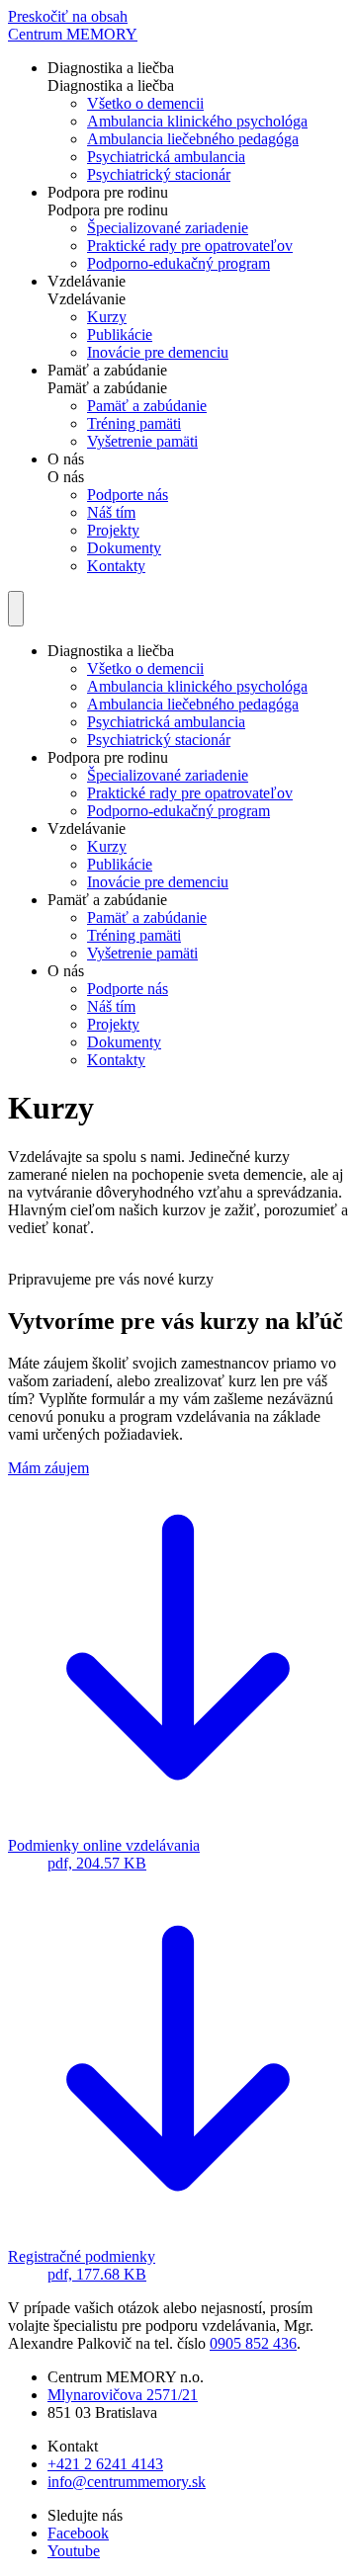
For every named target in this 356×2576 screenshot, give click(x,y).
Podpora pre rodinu (108, 192)
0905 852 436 (253, 2343)
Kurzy (107, 317)
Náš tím (111, 512)
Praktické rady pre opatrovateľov (190, 246)
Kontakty (116, 566)
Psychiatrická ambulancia (166, 157)
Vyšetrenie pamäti (142, 441)
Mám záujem (48, 1468)
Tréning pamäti (134, 423)
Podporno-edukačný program (178, 263)
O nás (66, 459)
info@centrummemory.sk (127, 2482)
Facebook (78, 2533)
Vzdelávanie (87, 281)
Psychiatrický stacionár (159, 174)
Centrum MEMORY (73, 34)
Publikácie (120, 334)
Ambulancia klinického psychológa (197, 121)
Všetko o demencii (145, 103)
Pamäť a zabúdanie (107, 370)
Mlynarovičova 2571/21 (123, 2395)
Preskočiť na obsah (68, 16)
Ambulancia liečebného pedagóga (193, 139)
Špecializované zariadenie (168, 228)
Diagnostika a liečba (111, 68)
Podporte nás (128, 495)
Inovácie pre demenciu (158, 352)
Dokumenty (124, 548)
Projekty (113, 530)
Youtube (74, 2551)
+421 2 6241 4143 (105, 2464)
